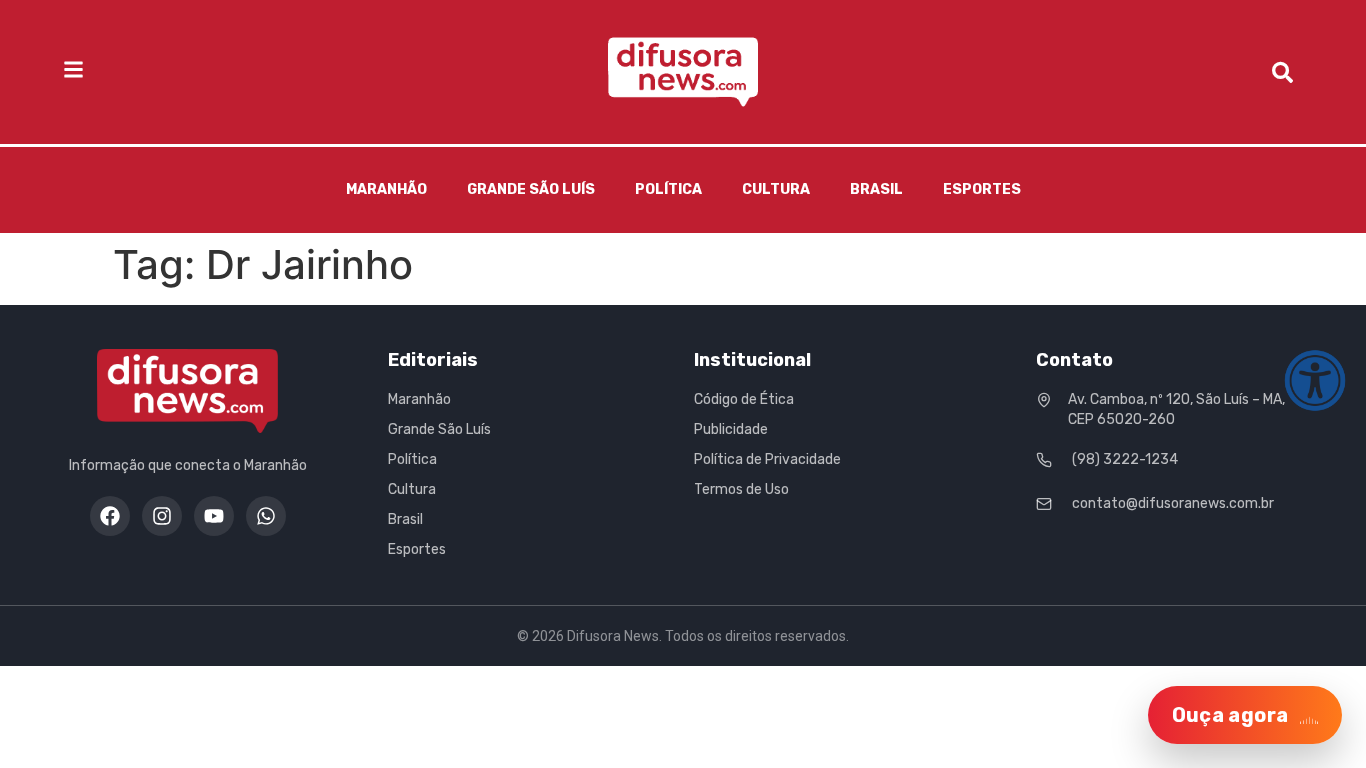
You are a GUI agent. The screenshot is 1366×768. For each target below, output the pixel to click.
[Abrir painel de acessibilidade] (1315, 381)
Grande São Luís (531, 189)
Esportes (982, 189)
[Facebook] (110, 516)
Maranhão (386, 189)
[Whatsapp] (266, 516)
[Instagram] (162, 516)
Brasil (876, 189)
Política (668, 189)
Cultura (776, 189)
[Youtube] (214, 516)
